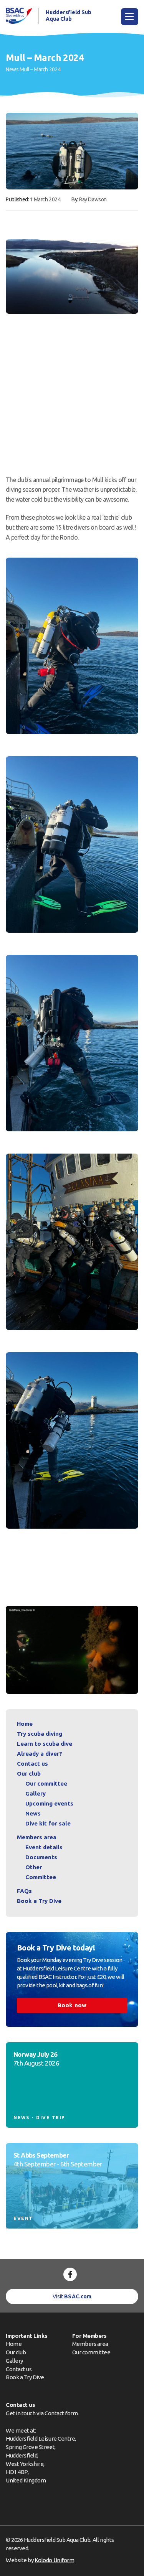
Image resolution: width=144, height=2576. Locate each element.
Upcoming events (49, 1803)
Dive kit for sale (48, 1823)
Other (34, 1867)
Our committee (46, 1783)
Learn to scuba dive (45, 1744)
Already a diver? (40, 1754)
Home (25, 1724)
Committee (41, 1877)
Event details (44, 1847)
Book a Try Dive (25, 2377)
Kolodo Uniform (54, 2560)
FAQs (24, 1891)
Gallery (36, 1793)
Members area (37, 1837)
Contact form (61, 2413)
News (12, 69)
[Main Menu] (130, 17)
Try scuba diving (40, 1734)
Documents (41, 1857)
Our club (29, 1774)
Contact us (32, 1764)
